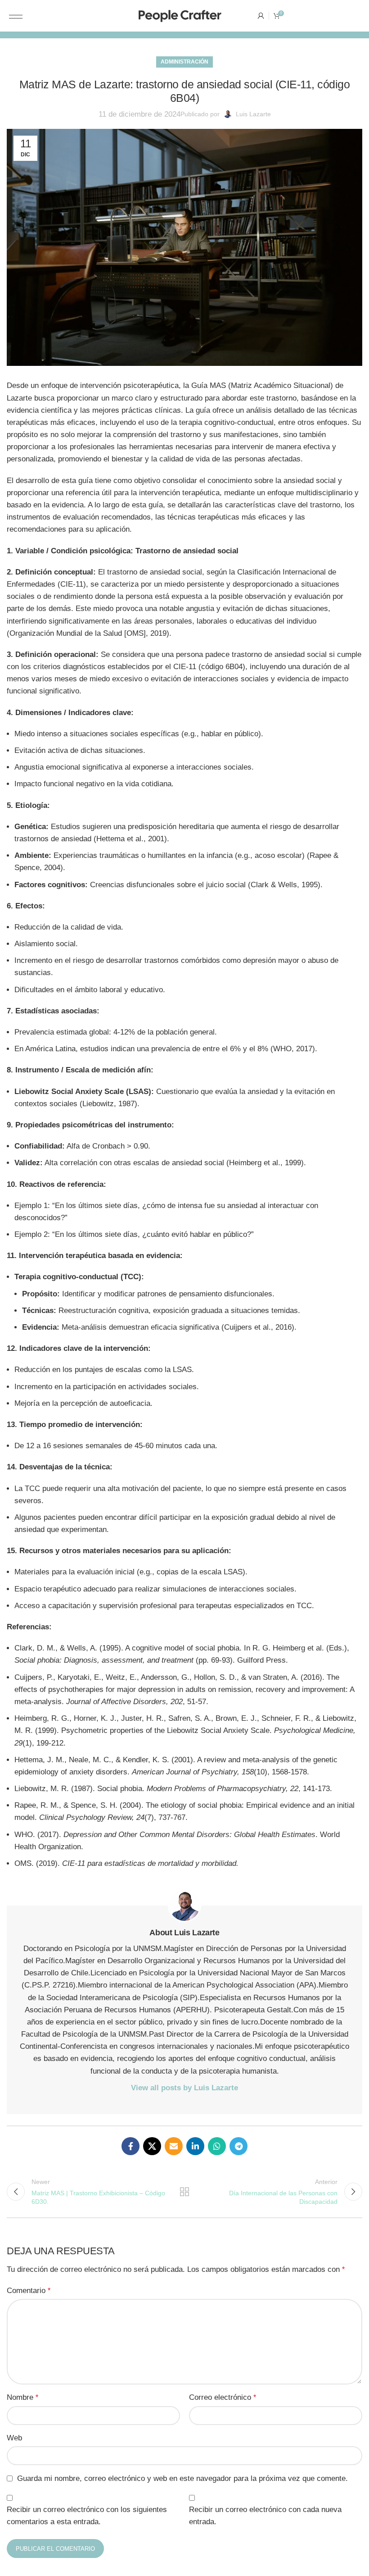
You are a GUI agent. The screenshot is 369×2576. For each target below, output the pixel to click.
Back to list (184, 2192)
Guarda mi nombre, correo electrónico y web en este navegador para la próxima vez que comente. (182, 2478)
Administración (184, 62)
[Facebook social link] (130, 2146)
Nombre (22, 2397)
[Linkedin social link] (195, 2146)
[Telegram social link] (238, 2146)
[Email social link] (174, 2146)
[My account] (261, 16)
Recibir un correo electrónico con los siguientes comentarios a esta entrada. (87, 2516)
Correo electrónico (223, 2397)
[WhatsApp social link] (217, 2146)
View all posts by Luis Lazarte (184, 2088)
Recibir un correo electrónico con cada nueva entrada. (265, 2516)
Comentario (29, 2291)
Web (14, 2438)
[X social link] (152, 2146)
